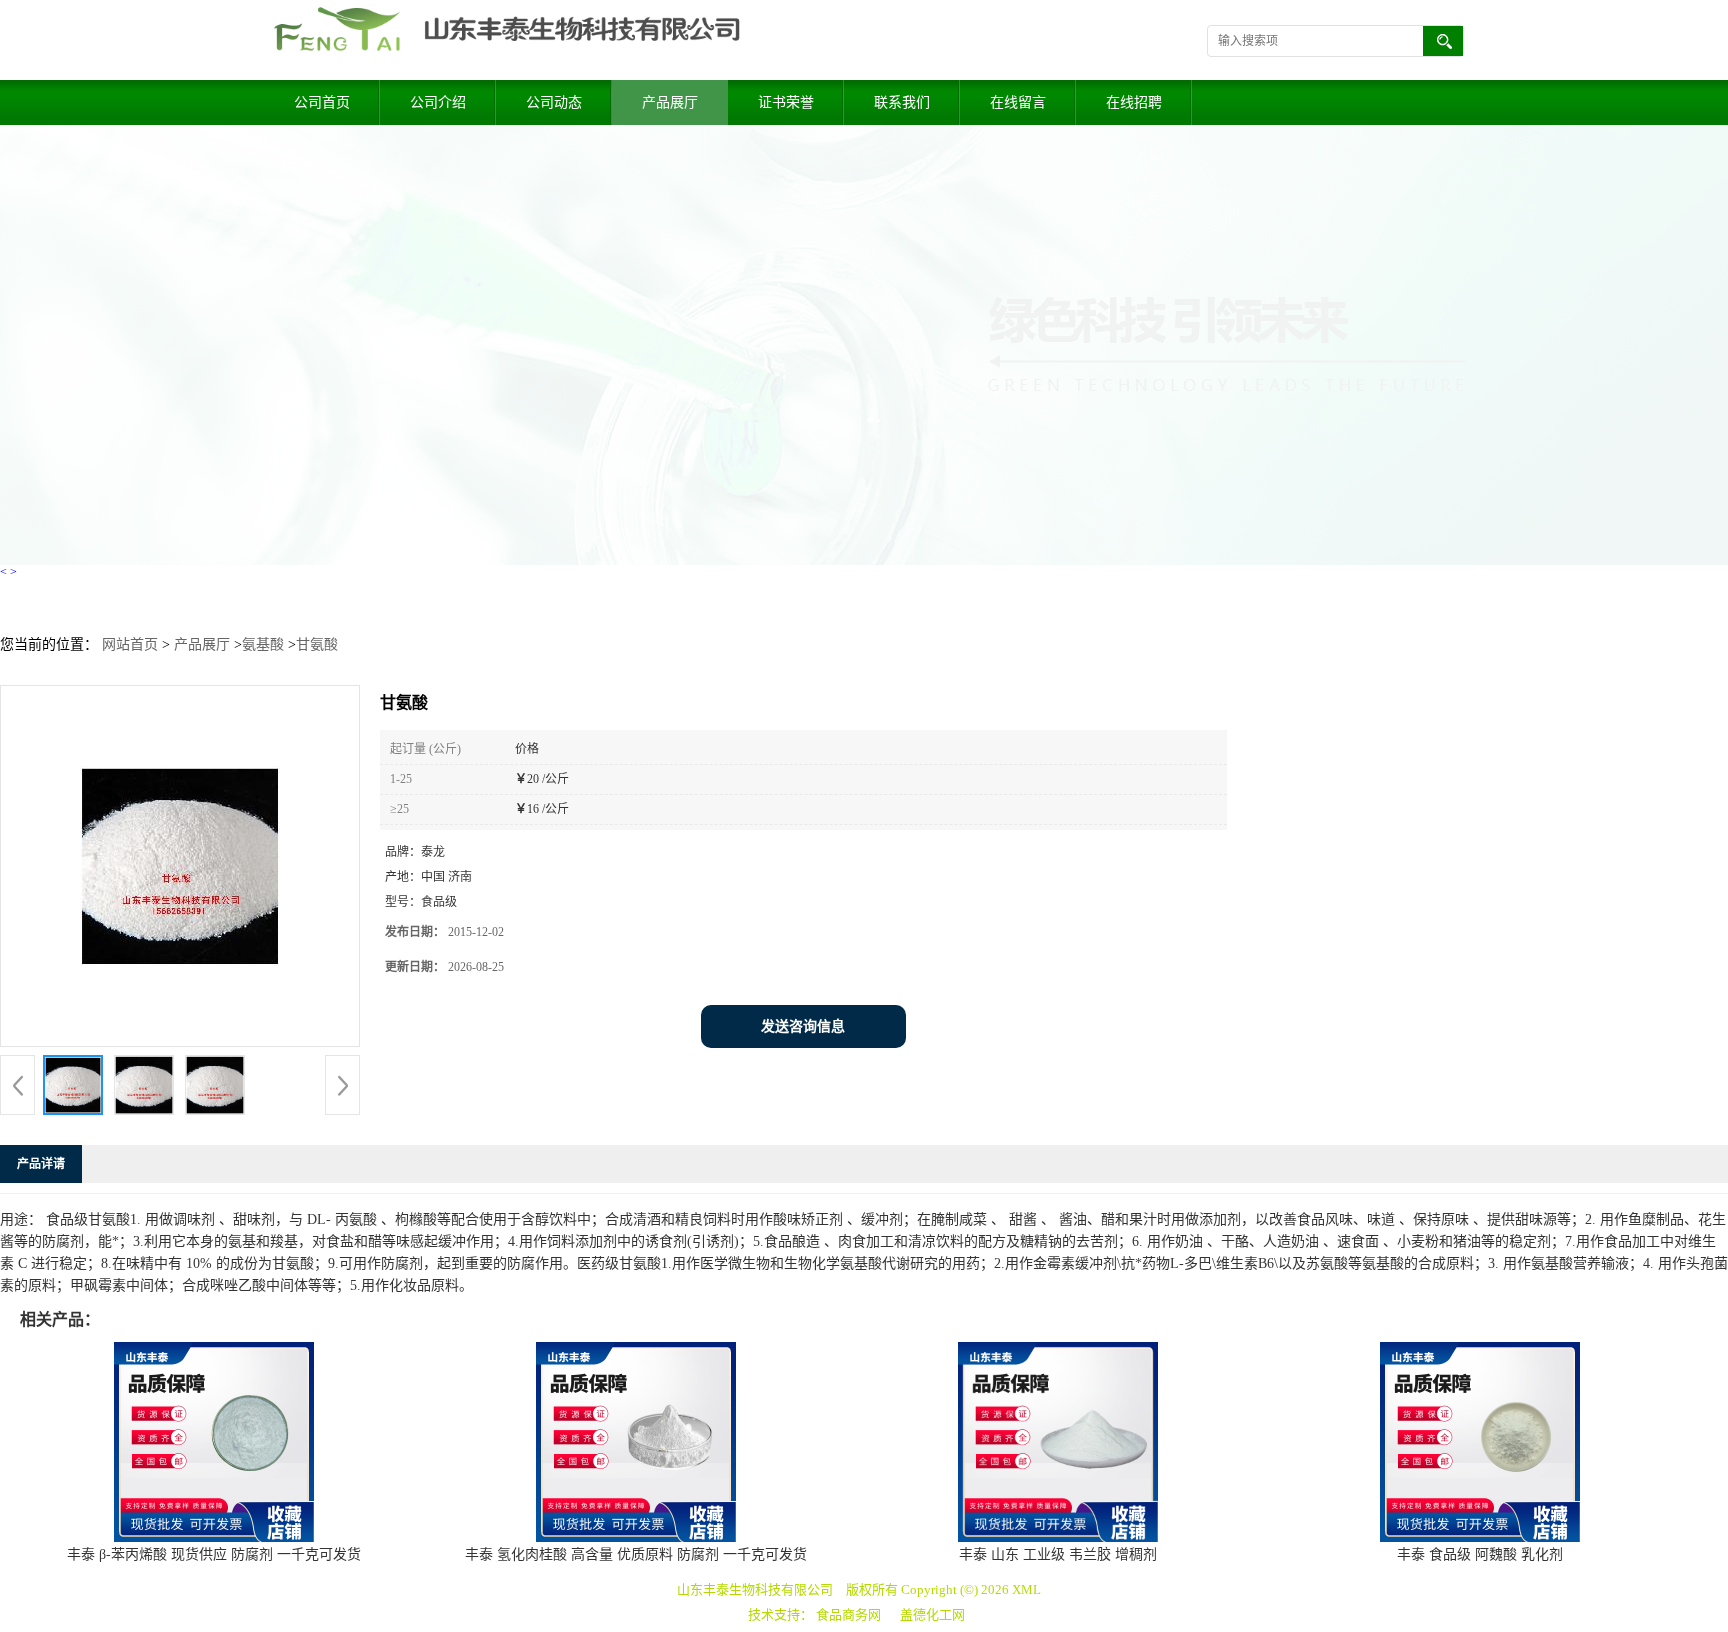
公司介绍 (438, 102)
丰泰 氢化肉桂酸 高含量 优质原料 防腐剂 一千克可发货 (636, 1554)
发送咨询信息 (803, 1026)
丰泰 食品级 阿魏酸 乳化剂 (1480, 1554)
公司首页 (322, 102)
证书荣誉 (786, 102)
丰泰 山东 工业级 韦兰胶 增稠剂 (1058, 1554)
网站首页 (130, 644)
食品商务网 (848, 1614)
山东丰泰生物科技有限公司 (755, 1589)
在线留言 (1018, 102)
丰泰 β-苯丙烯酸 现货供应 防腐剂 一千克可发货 (214, 1554)
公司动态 (554, 102)
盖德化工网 (932, 1614)
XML (1026, 1589)
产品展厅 (670, 102)
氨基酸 (263, 644)
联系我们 (902, 102)
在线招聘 (1134, 102)
